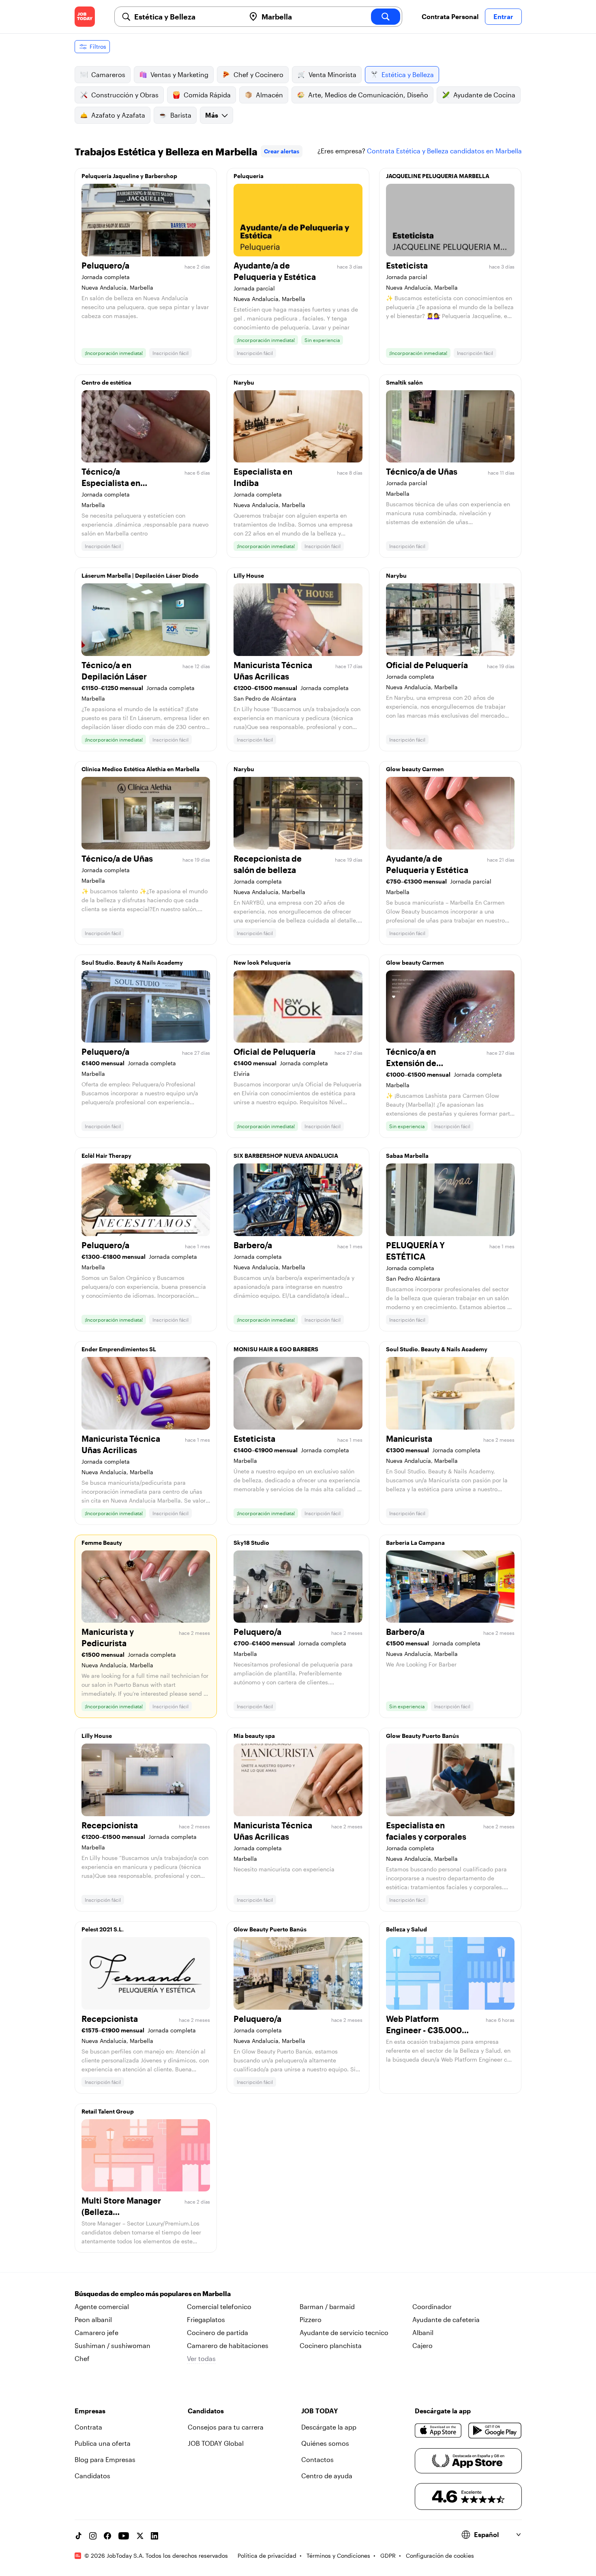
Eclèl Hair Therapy (106, 1156)
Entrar (503, 16)
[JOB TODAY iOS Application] (438, 2430)
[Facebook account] (107, 2536)
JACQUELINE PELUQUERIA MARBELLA (438, 176)
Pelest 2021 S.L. (103, 1929)
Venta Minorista (332, 74)
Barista (181, 115)
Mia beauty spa (254, 1736)
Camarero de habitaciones (228, 2345)
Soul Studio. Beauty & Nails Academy (132, 962)
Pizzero (311, 2319)
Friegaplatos (206, 2319)
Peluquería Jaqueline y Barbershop (129, 176)
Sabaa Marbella (407, 1156)
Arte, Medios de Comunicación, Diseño (368, 95)
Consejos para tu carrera (226, 2427)
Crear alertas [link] (282, 151)
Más (212, 115)
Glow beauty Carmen (415, 769)
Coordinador (432, 2306)
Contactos (317, 2459)
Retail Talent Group (108, 2111)
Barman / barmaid (327, 2306)
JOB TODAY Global (216, 2443)
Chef (82, 2358)
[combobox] (187, 17)
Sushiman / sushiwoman (113, 2345)
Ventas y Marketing (179, 74)
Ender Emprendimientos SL (119, 1349)
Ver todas (201, 2358)
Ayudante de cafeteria (446, 2319)
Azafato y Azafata (118, 115)
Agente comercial (102, 2306)
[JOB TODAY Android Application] (495, 2430)
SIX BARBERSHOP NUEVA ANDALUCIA (286, 1156)
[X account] (140, 2536)
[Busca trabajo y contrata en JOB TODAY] (85, 17)
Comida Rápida (207, 95)
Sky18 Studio (251, 1543)
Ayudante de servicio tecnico (344, 2332)
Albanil (423, 2332)
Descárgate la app (329, 2427)
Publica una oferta (103, 2443)
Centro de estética (106, 382)
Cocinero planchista (331, 2345)
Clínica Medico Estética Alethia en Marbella (140, 769)
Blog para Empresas (105, 2459)
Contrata (88, 2427)
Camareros (108, 74)
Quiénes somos (325, 2443)
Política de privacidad (267, 2556)
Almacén (269, 95)
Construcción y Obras (125, 95)
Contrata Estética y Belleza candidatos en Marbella (444, 151)
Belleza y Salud (406, 1929)
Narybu (244, 382)
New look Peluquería (262, 962)
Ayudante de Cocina (484, 95)
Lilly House (249, 575)
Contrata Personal (450, 16)
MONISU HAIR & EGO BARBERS (276, 1349)
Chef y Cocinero (258, 74)
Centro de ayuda (327, 2476)
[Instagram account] (93, 2536)
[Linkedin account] (154, 2536)
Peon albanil (93, 2319)
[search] (386, 17)
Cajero (422, 2345)
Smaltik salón (404, 382)
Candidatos (92, 2476)
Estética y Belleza (408, 74)
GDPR (388, 2556)
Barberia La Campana (415, 1543)
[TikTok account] (78, 2536)
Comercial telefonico (219, 2306)
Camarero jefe (96, 2332)
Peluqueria (249, 176)
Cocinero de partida (218, 2332)
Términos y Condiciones (338, 2556)
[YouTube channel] (124, 2536)
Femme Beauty (102, 1543)
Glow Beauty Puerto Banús (422, 1736)
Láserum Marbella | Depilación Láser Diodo (140, 575)
